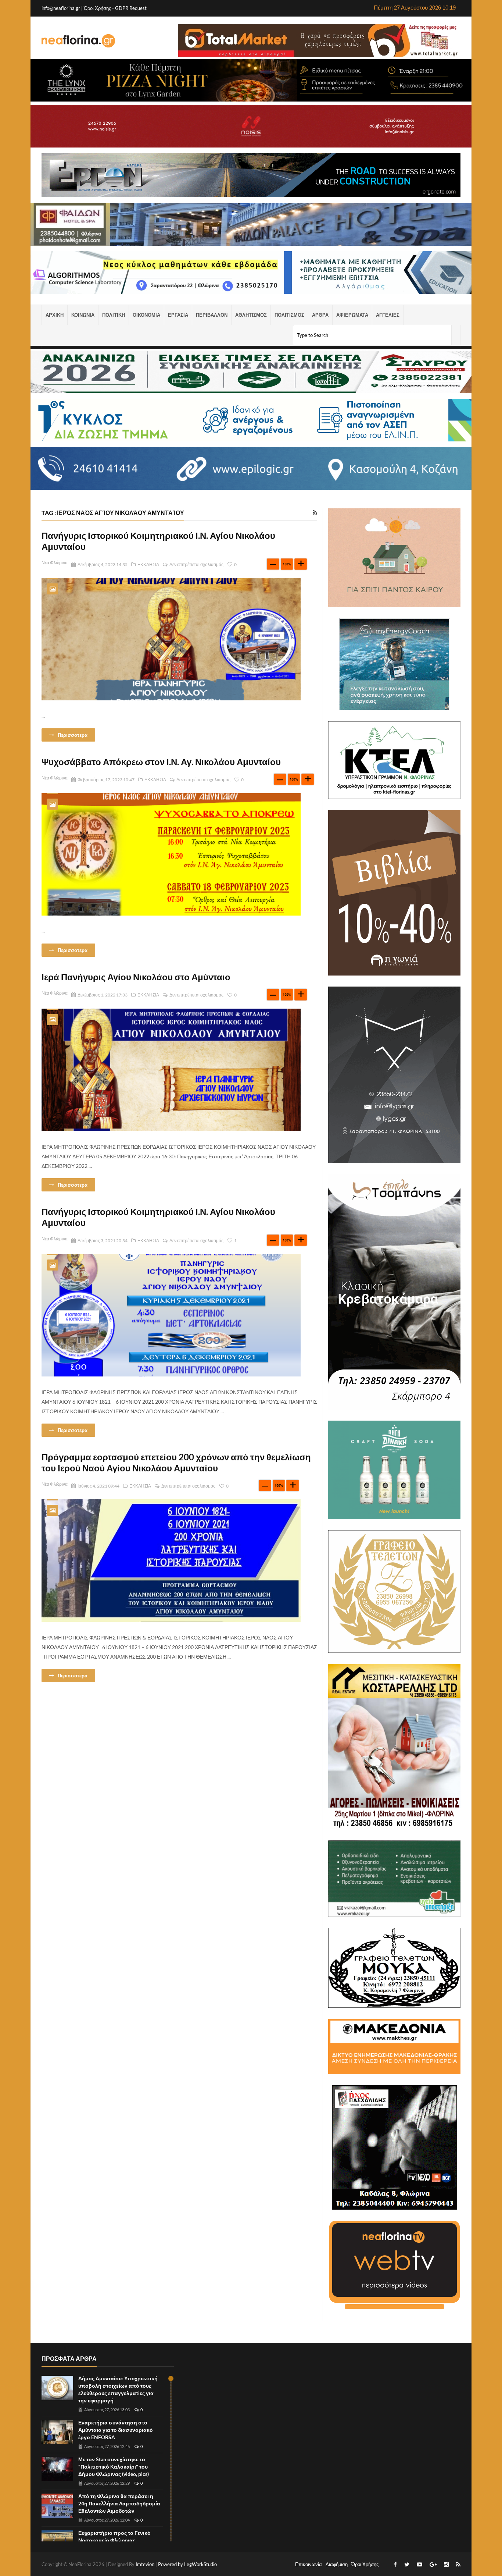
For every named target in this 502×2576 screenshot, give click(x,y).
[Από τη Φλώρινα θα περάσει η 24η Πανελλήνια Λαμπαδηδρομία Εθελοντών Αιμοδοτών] (57, 2506)
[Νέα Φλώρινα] (78, 40)
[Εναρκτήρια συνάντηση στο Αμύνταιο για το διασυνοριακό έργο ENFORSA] (57, 2432)
